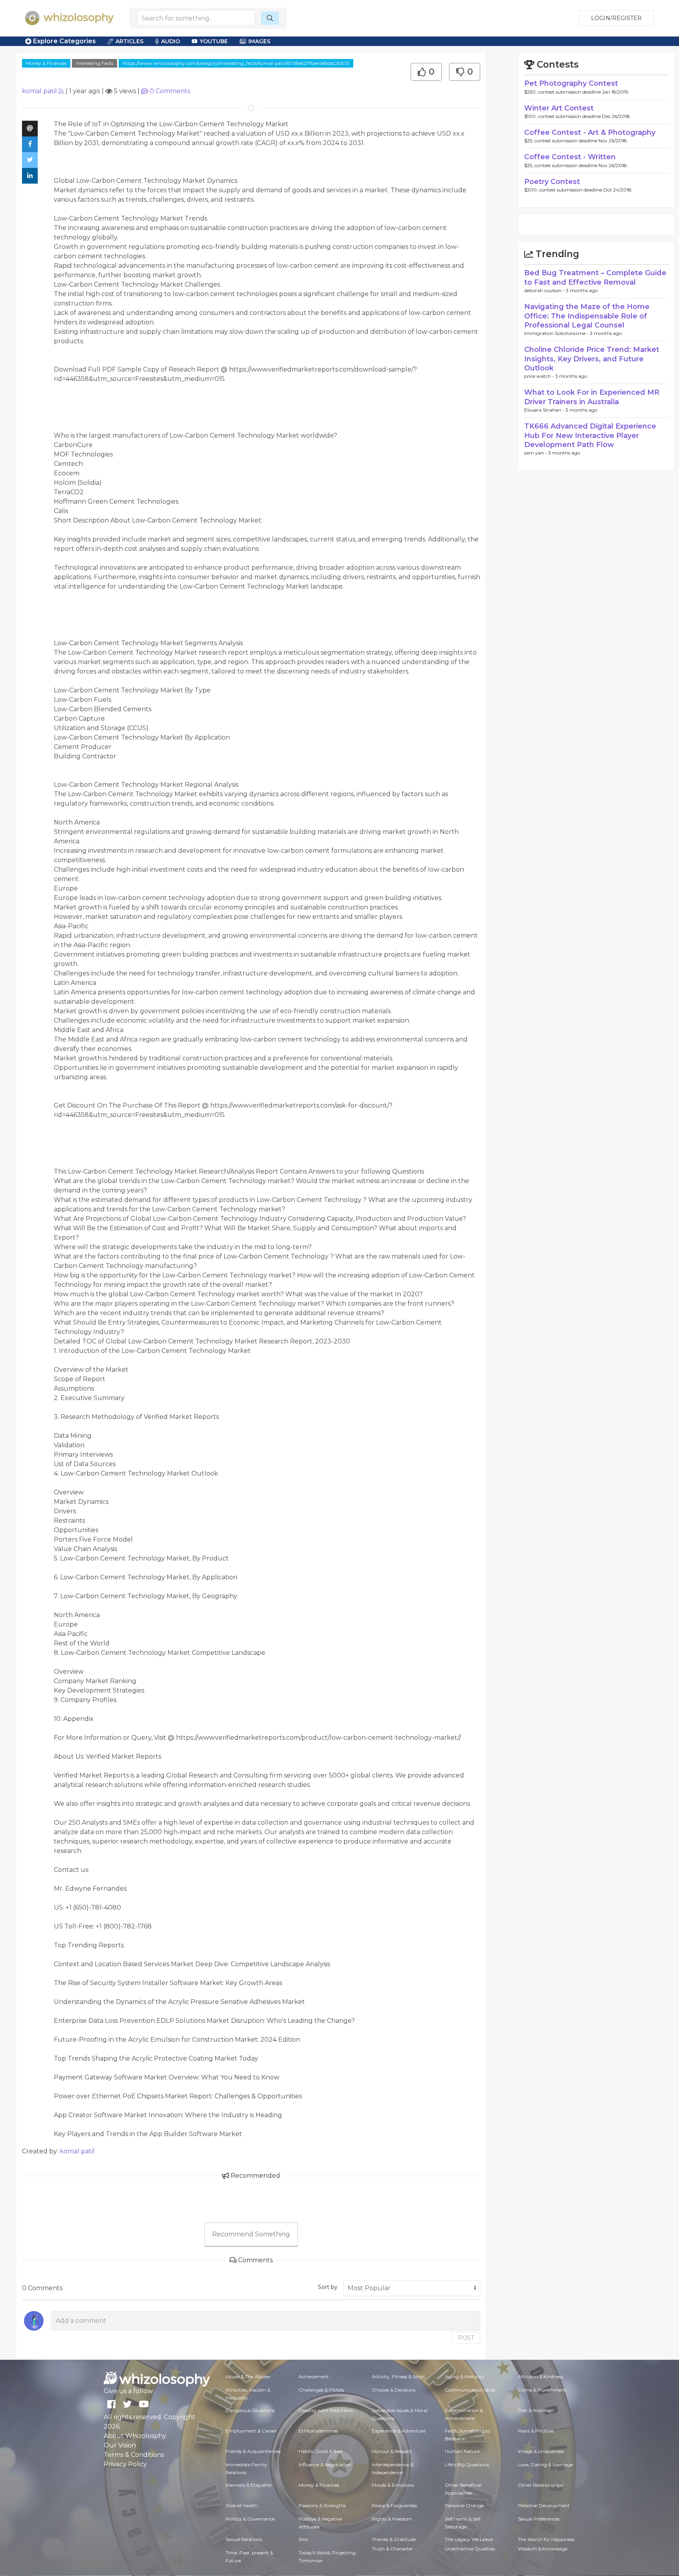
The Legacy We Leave (469, 2539)
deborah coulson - (545, 290)
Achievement (314, 2376)
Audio (171, 41)
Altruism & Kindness (540, 2376)
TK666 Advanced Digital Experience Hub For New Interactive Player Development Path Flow (590, 435)
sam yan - (536, 453)
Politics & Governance (250, 2519)
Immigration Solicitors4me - (557, 333)
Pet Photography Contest (571, 83)
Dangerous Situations (250, 2410)
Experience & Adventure (399, 2431)
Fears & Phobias (536, 2431)
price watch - (540, 376)
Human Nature (462, 2451)
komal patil (39, 91)
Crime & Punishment (542, 2390)
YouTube (214, 41)
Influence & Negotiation (325, 2465)
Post (466, 2338)
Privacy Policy (125, 2464)
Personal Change (464, 2505)
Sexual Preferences (539, 2519)
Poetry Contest (552, 182)
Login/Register (616, 18)
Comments (170, 91)
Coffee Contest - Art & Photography (590, 132)
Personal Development (544, 2505)
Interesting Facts (95, 63)
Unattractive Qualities (470, 2549)
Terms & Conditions (134, 2455)
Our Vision (120, 2445)
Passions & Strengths (322, 2505)
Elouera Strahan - (545, 410)
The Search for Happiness (546, 2539)
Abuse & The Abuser (248, 2376)
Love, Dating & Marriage (545, 2465)
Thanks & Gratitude (394, 2539)
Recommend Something (251, 2234)
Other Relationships (540, 2485)
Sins (303, 2539)
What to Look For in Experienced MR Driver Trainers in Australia (592, 397)
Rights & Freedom (392, 2519)
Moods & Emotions (393, 2485)
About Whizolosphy (135, 2436)
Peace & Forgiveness (394, 2505)
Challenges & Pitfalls (321, 2390)
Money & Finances (46, 63)
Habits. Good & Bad (320, 2451)
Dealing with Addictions (326, 2410)
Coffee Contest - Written (570, 157)
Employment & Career (251, 2431)
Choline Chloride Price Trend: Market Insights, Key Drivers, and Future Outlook (592, 359)
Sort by (328, 2287)
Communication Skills (470, 2390)
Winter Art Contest (559, 108)
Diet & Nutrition (536, 2410)
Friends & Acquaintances (253, 2451)
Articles (129, 41)
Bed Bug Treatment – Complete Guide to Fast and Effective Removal (595, 277)
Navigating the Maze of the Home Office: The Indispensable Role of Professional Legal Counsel (587, 316)
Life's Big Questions (467, 2465)
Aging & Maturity (465, 2376)
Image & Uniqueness (541, 2451)
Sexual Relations (244, 2539)
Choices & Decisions (394, 2390)
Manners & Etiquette (249, 2485)
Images (259, 41)
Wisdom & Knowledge (543, 2549)
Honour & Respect (392, 2451)
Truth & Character (392, 2549)
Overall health (242, 2505)
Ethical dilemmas (318, 2431)
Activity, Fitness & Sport (398, 2376)
